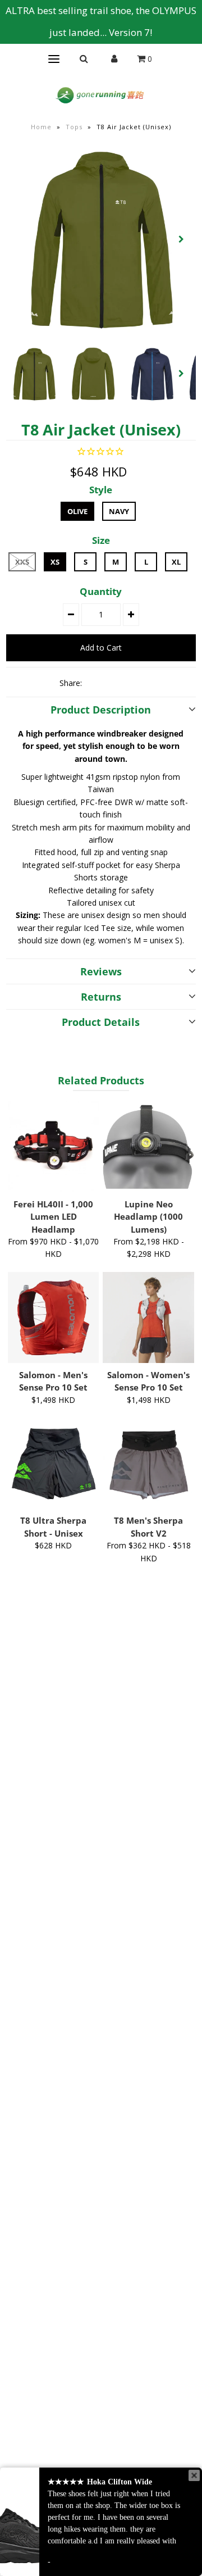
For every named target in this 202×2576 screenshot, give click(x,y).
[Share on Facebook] (95, 683)
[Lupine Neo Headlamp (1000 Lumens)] (148, 1147)
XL (176, 562)
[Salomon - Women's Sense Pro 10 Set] (148, 1317)
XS (55, 562)
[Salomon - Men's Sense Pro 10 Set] (53, 1317)
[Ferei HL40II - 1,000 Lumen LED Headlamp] (53, 1147)
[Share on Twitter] (114, 683)
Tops (74, 127)
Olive (77, 511)
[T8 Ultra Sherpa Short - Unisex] (53, 1463)
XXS (22, 562)
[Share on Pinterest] (134, 683)
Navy (119, 511)
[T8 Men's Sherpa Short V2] (148, 1463)
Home (41, 127)
